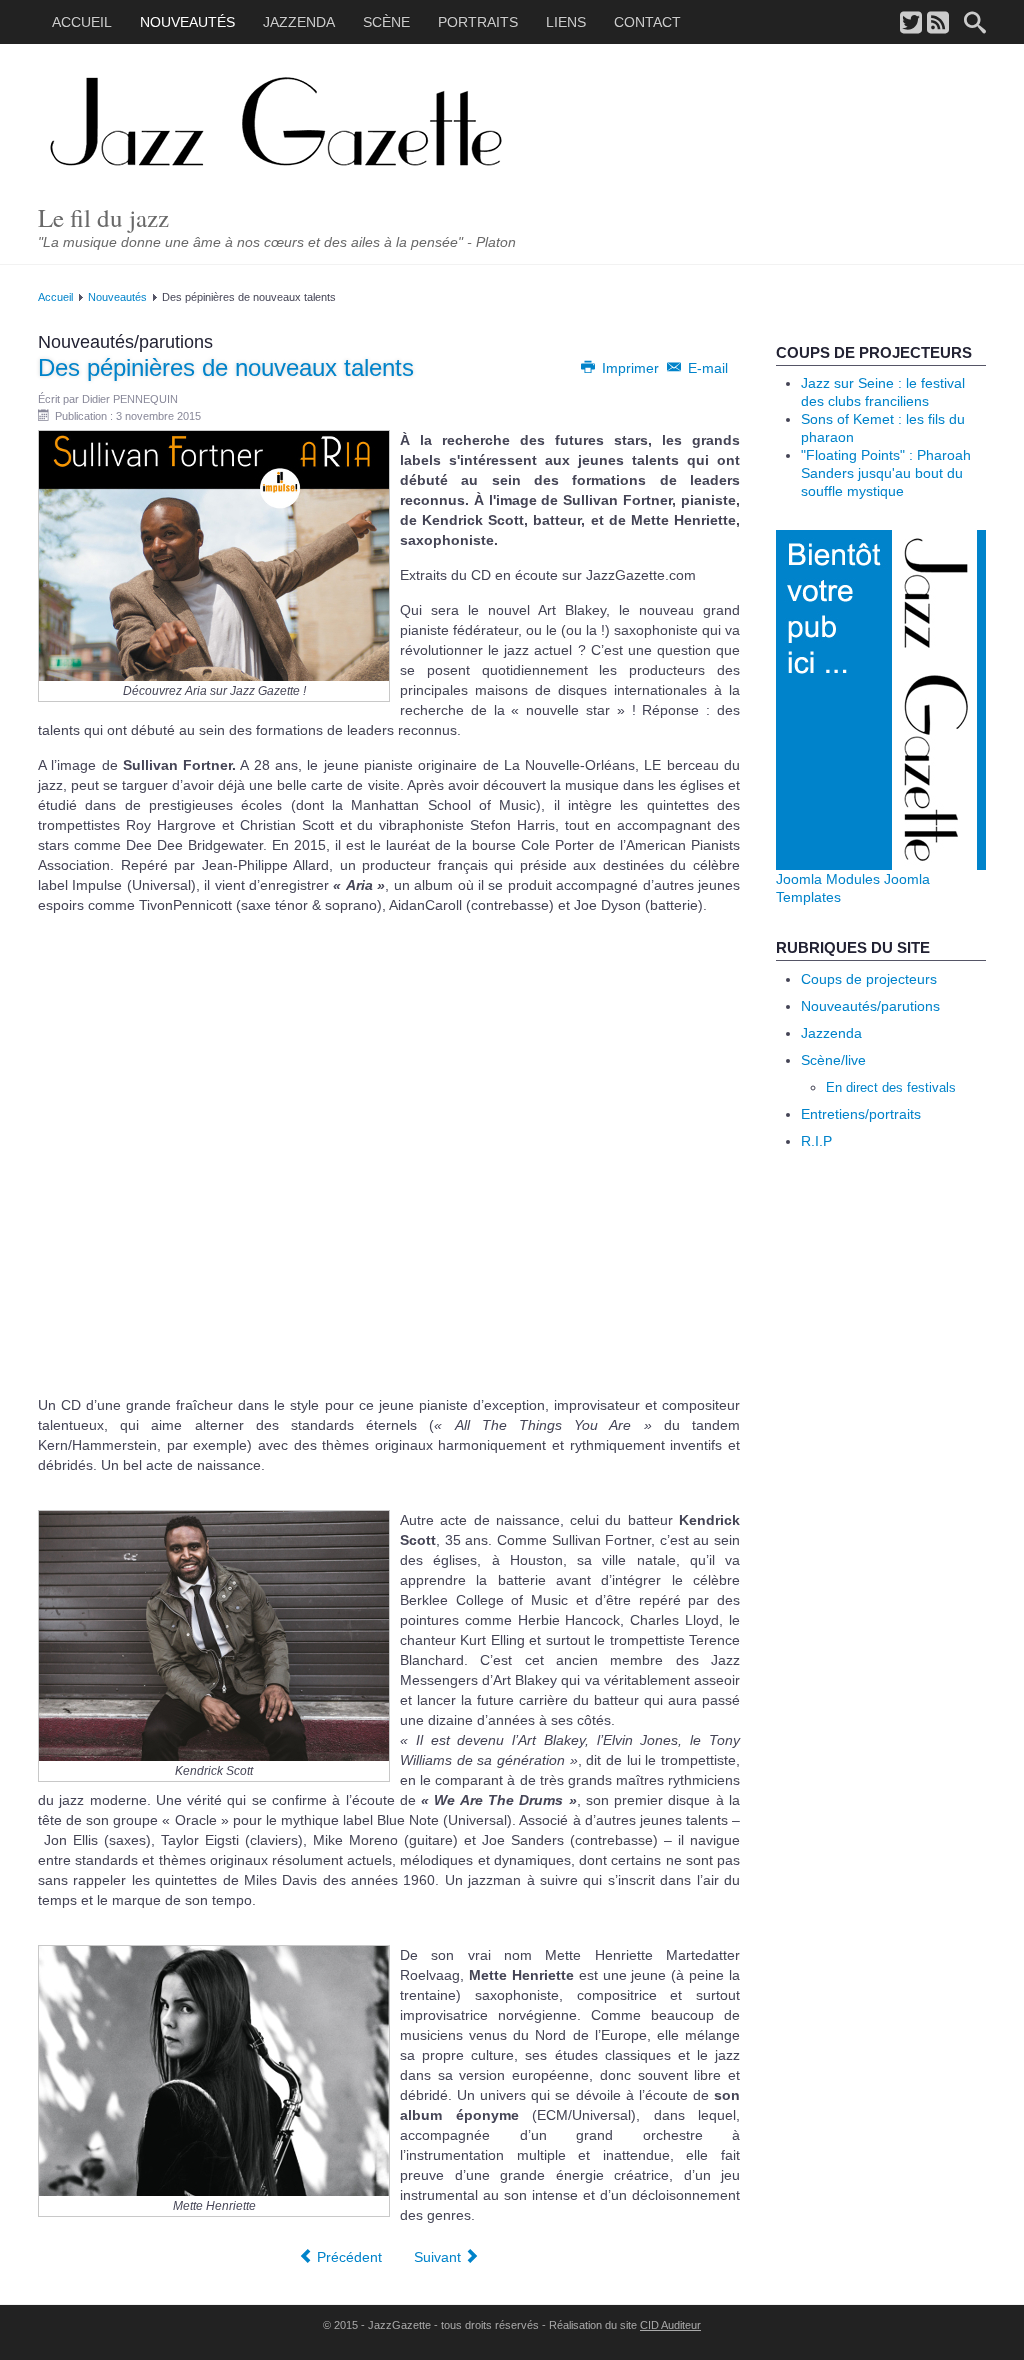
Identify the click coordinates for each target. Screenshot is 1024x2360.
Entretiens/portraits (861, 1114)
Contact (647, 22)
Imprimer (630, 368)
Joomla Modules (828, 879)
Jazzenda (299, 22)
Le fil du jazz (103, 217)
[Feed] (938, 23)
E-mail (706, 368)
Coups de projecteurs (869, 979)
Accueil (82, 22)
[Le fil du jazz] (307, 124)
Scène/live (833, 1060)
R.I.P (816, 1141)
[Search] (975, 23)
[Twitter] (911, 23)
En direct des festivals (891, 1087)
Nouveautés (187, 22)
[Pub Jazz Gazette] (881, 699)
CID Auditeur (670, 2325)
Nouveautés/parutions (870, 1006)
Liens (566, 22)
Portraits (478, 22)
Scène (386, 22)
